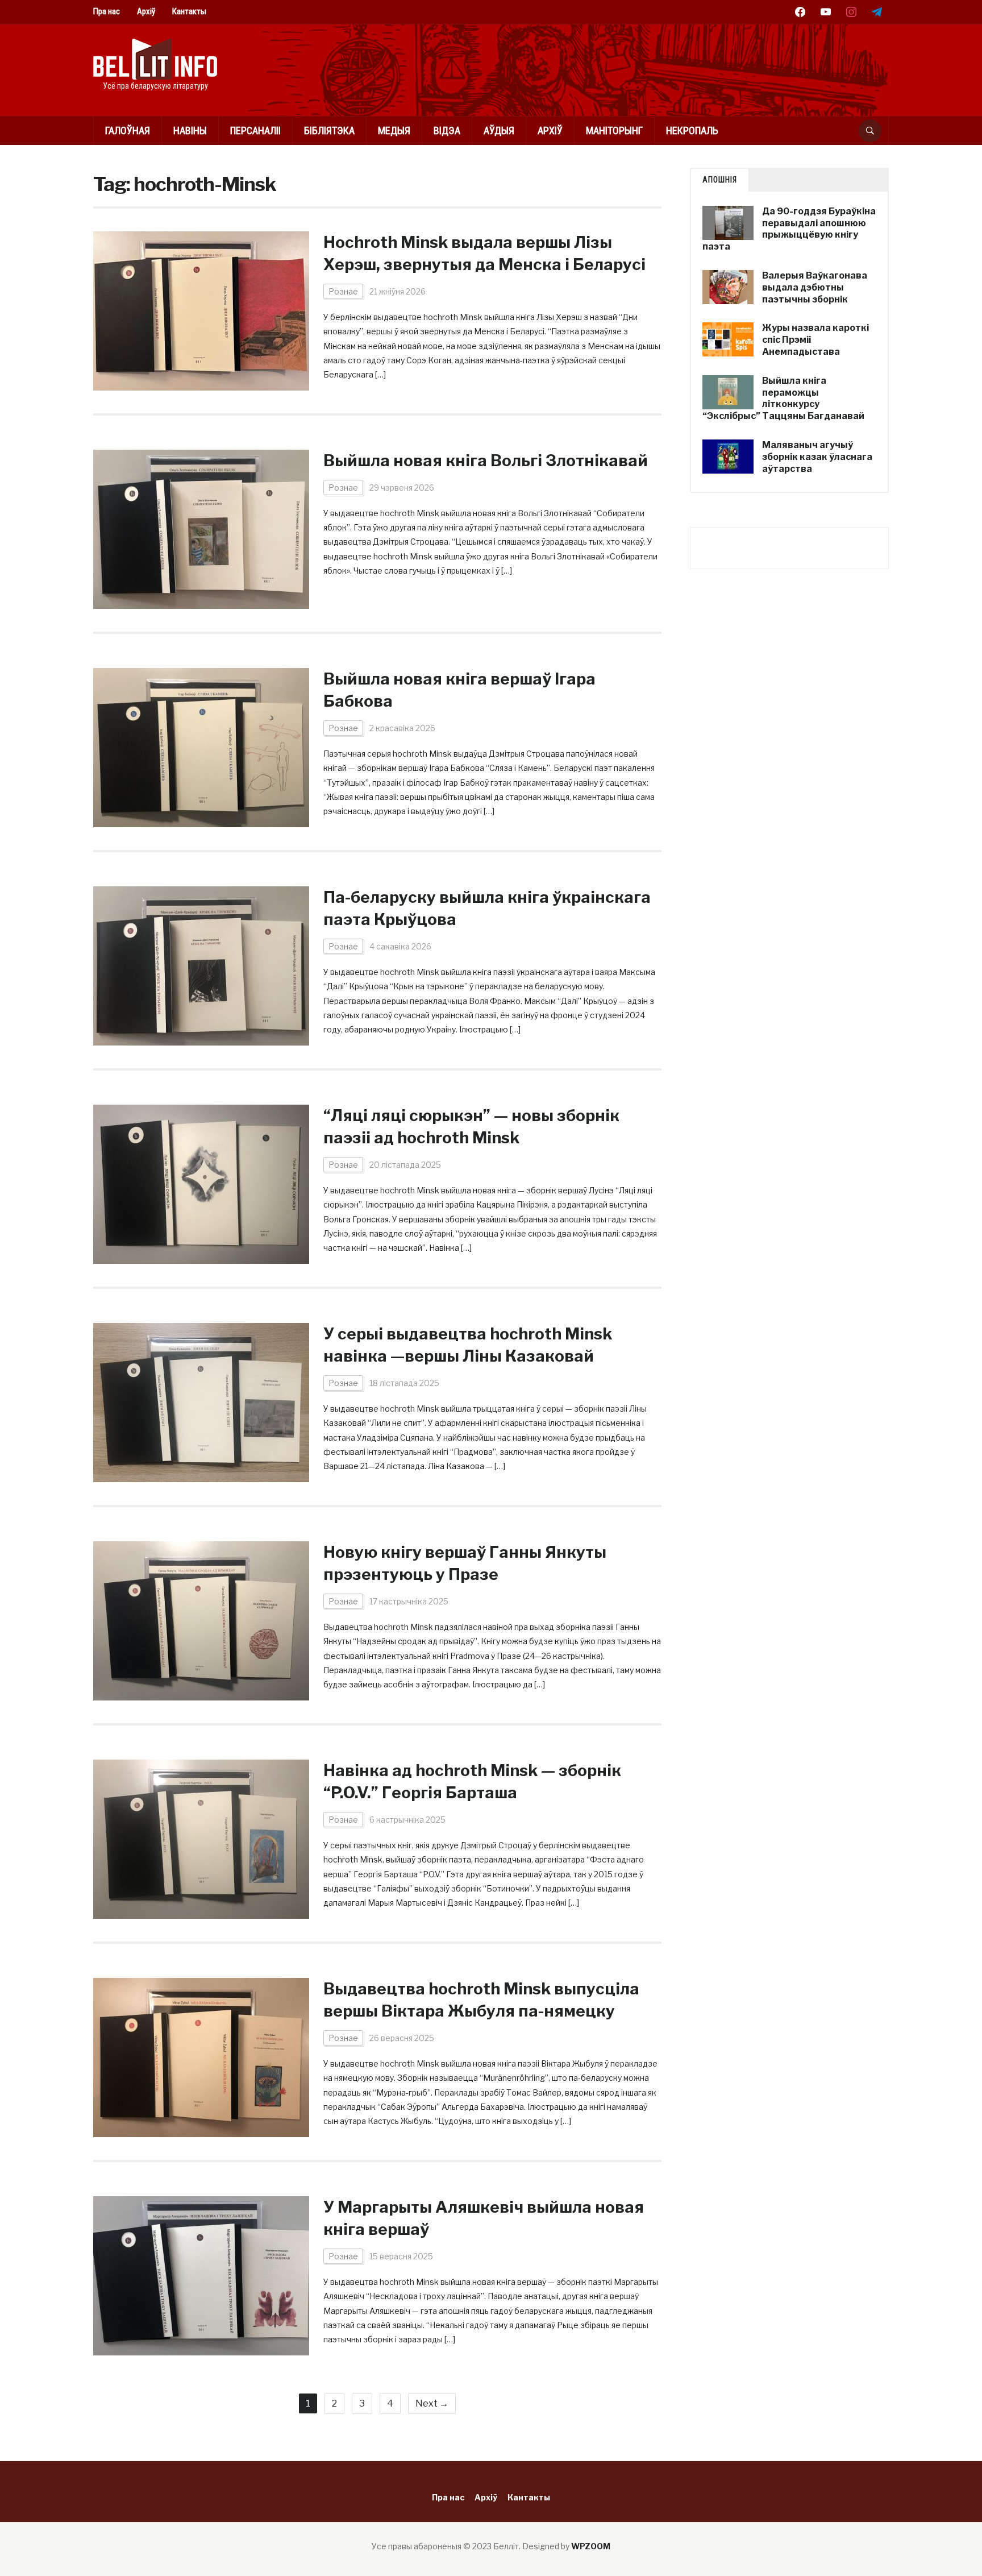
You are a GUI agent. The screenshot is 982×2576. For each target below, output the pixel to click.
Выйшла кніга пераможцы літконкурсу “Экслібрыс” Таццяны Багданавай (783, 398)
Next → (432, 2403)
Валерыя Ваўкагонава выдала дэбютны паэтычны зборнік (815, 287)
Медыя (394, 130)
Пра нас (107, 11)
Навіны (190, 130)
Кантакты (189, 11)
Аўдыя (499, 130)
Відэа (447, 130)
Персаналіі (255, 130)
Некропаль (692, 130)
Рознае (343, 291)
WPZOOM (591, 2546)
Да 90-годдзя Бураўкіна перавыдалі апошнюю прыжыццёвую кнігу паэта (789, 229)
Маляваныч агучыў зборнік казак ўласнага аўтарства (817, 457)
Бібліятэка (329, 130)
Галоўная (128, 130)
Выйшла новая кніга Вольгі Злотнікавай (486, 461)
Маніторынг (614, 130)
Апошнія (720, 180)
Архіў (146, 11)
